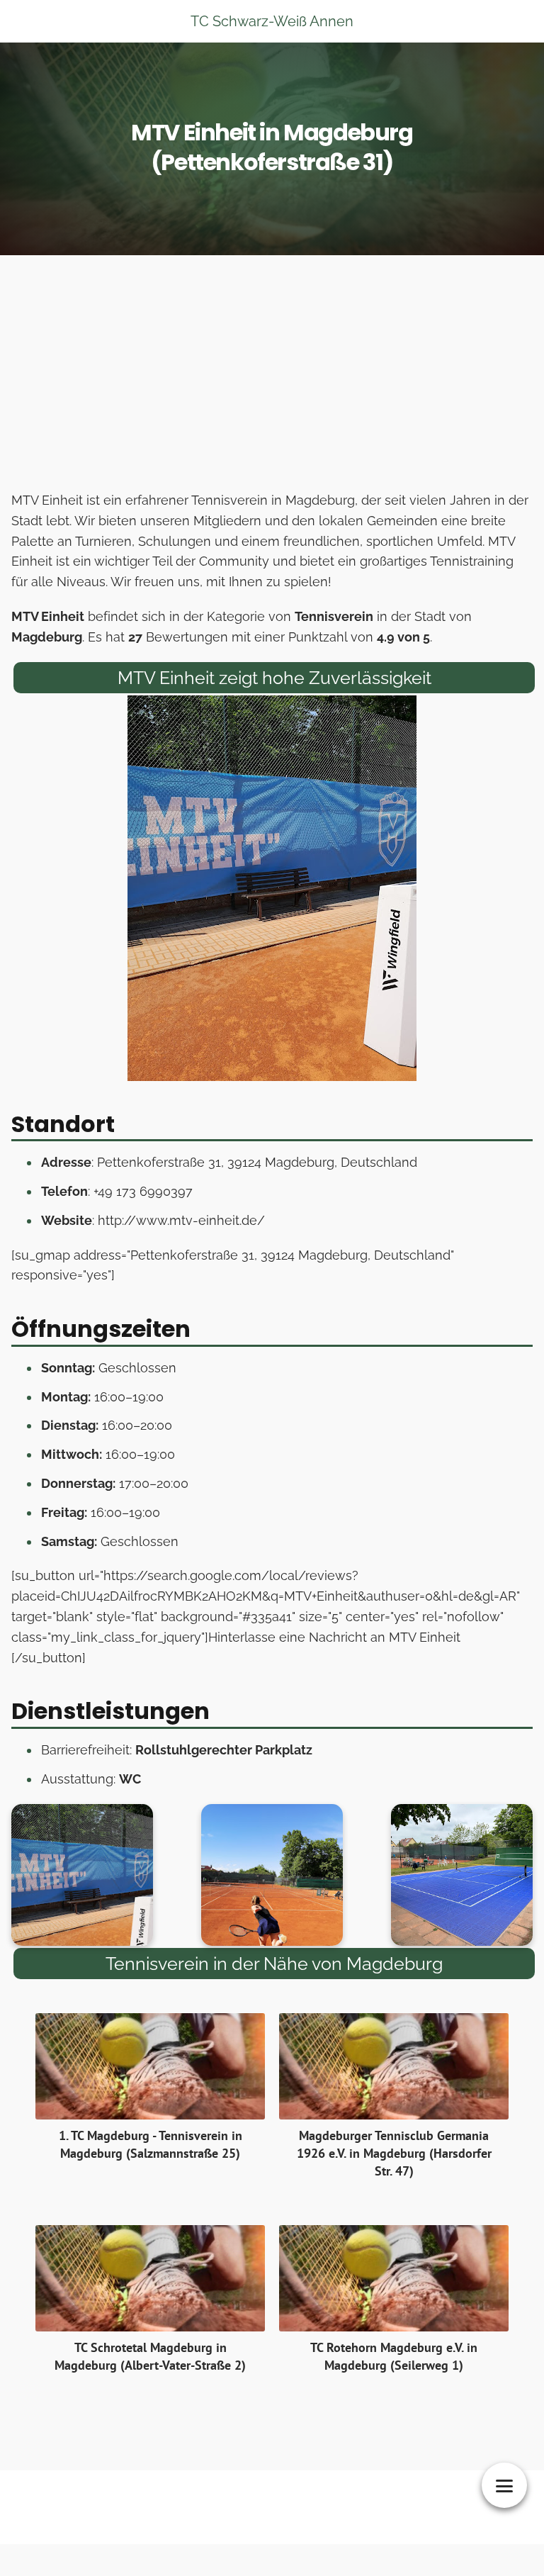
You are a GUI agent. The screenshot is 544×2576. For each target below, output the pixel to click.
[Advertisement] (272, 377)
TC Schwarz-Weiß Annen (272, 21)
